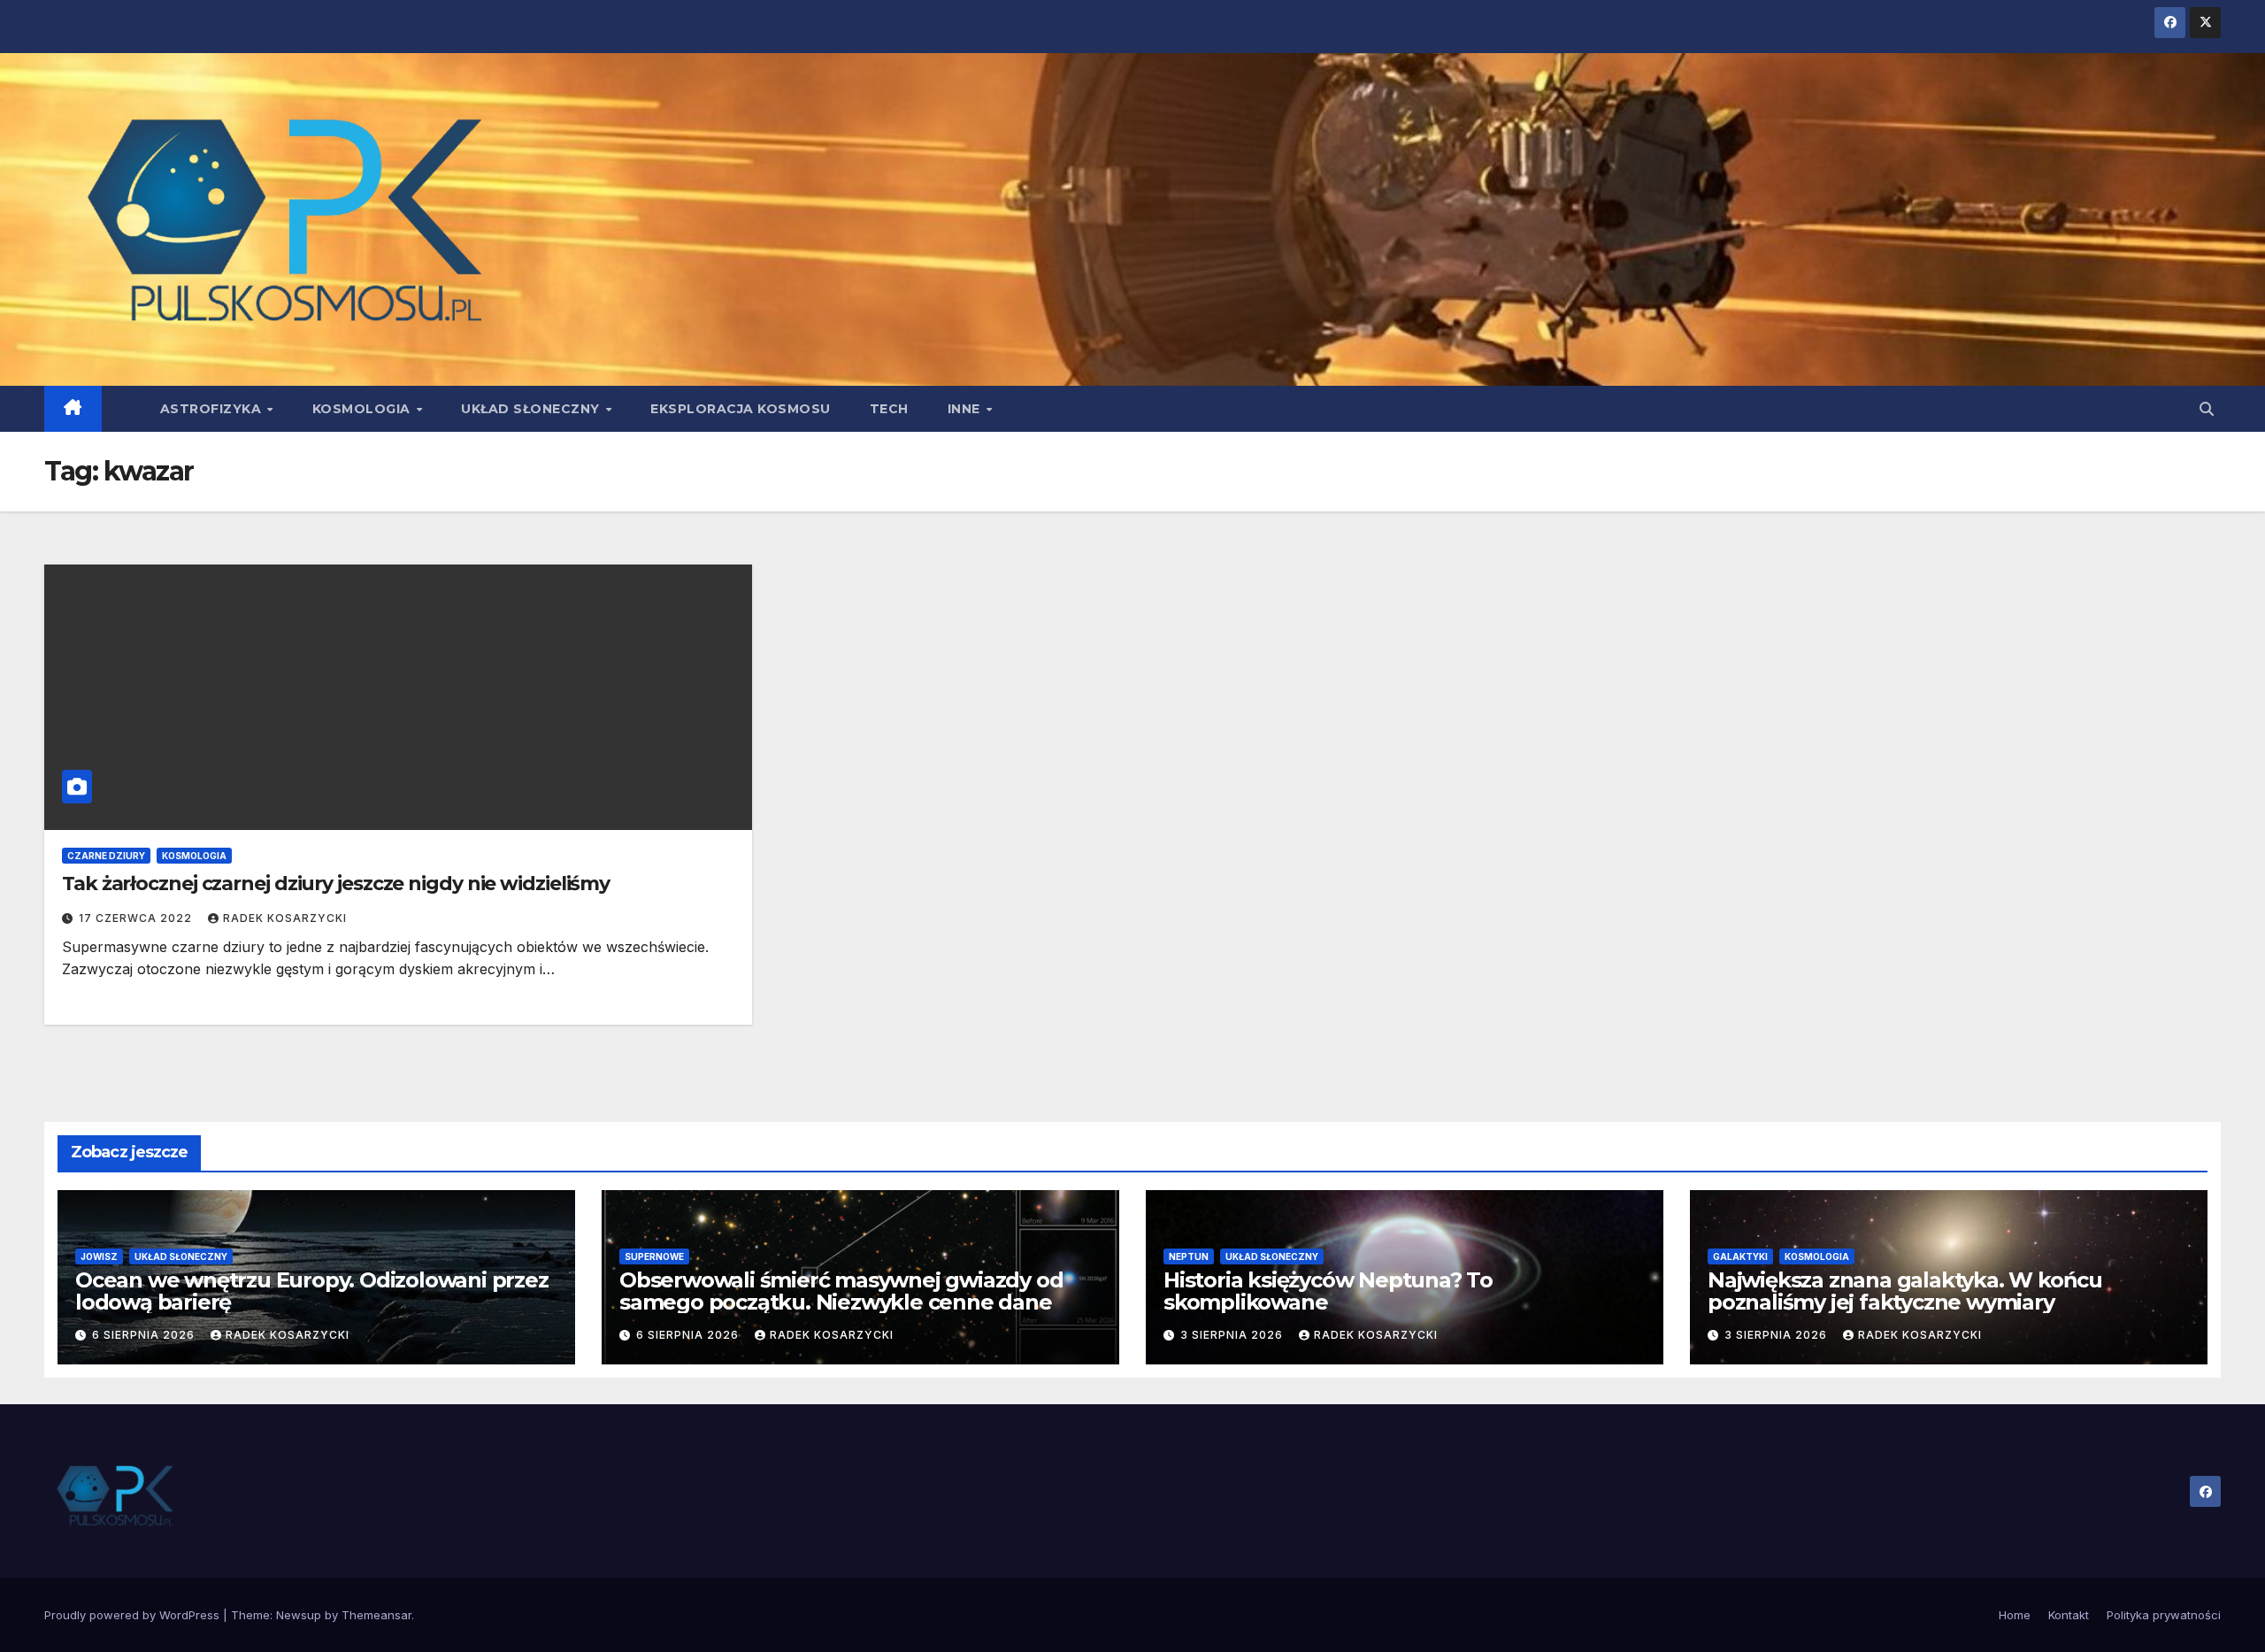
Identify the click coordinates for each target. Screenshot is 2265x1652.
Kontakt (2069, 1615)
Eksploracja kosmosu (741, 409)
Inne (966, 409)
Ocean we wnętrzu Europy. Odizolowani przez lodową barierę (312, 1291)
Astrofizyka (213, 409)
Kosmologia (364, 409)
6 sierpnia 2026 (145, 1335)
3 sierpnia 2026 (1233, 1335)
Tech (889, 409)
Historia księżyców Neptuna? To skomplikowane (1328, 1291)
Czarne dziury (106, 856)
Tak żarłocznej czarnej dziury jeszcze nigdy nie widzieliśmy (336, 884)
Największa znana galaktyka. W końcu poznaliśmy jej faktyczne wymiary (1905, 1291)
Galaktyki (1740, 1256)
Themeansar (376, 1615)
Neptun (1189, 1256)
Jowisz (99, 1256)
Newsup (299, 1615)
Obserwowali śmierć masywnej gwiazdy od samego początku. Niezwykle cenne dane (841, 1291)
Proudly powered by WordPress (134, 1615)
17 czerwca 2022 (137, 918)
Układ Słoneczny (532, 409)
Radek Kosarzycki (285, 918)
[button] (2207, 409)
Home (2015, 1615)
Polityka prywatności (2164, 1615)
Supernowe (654, 1256)
